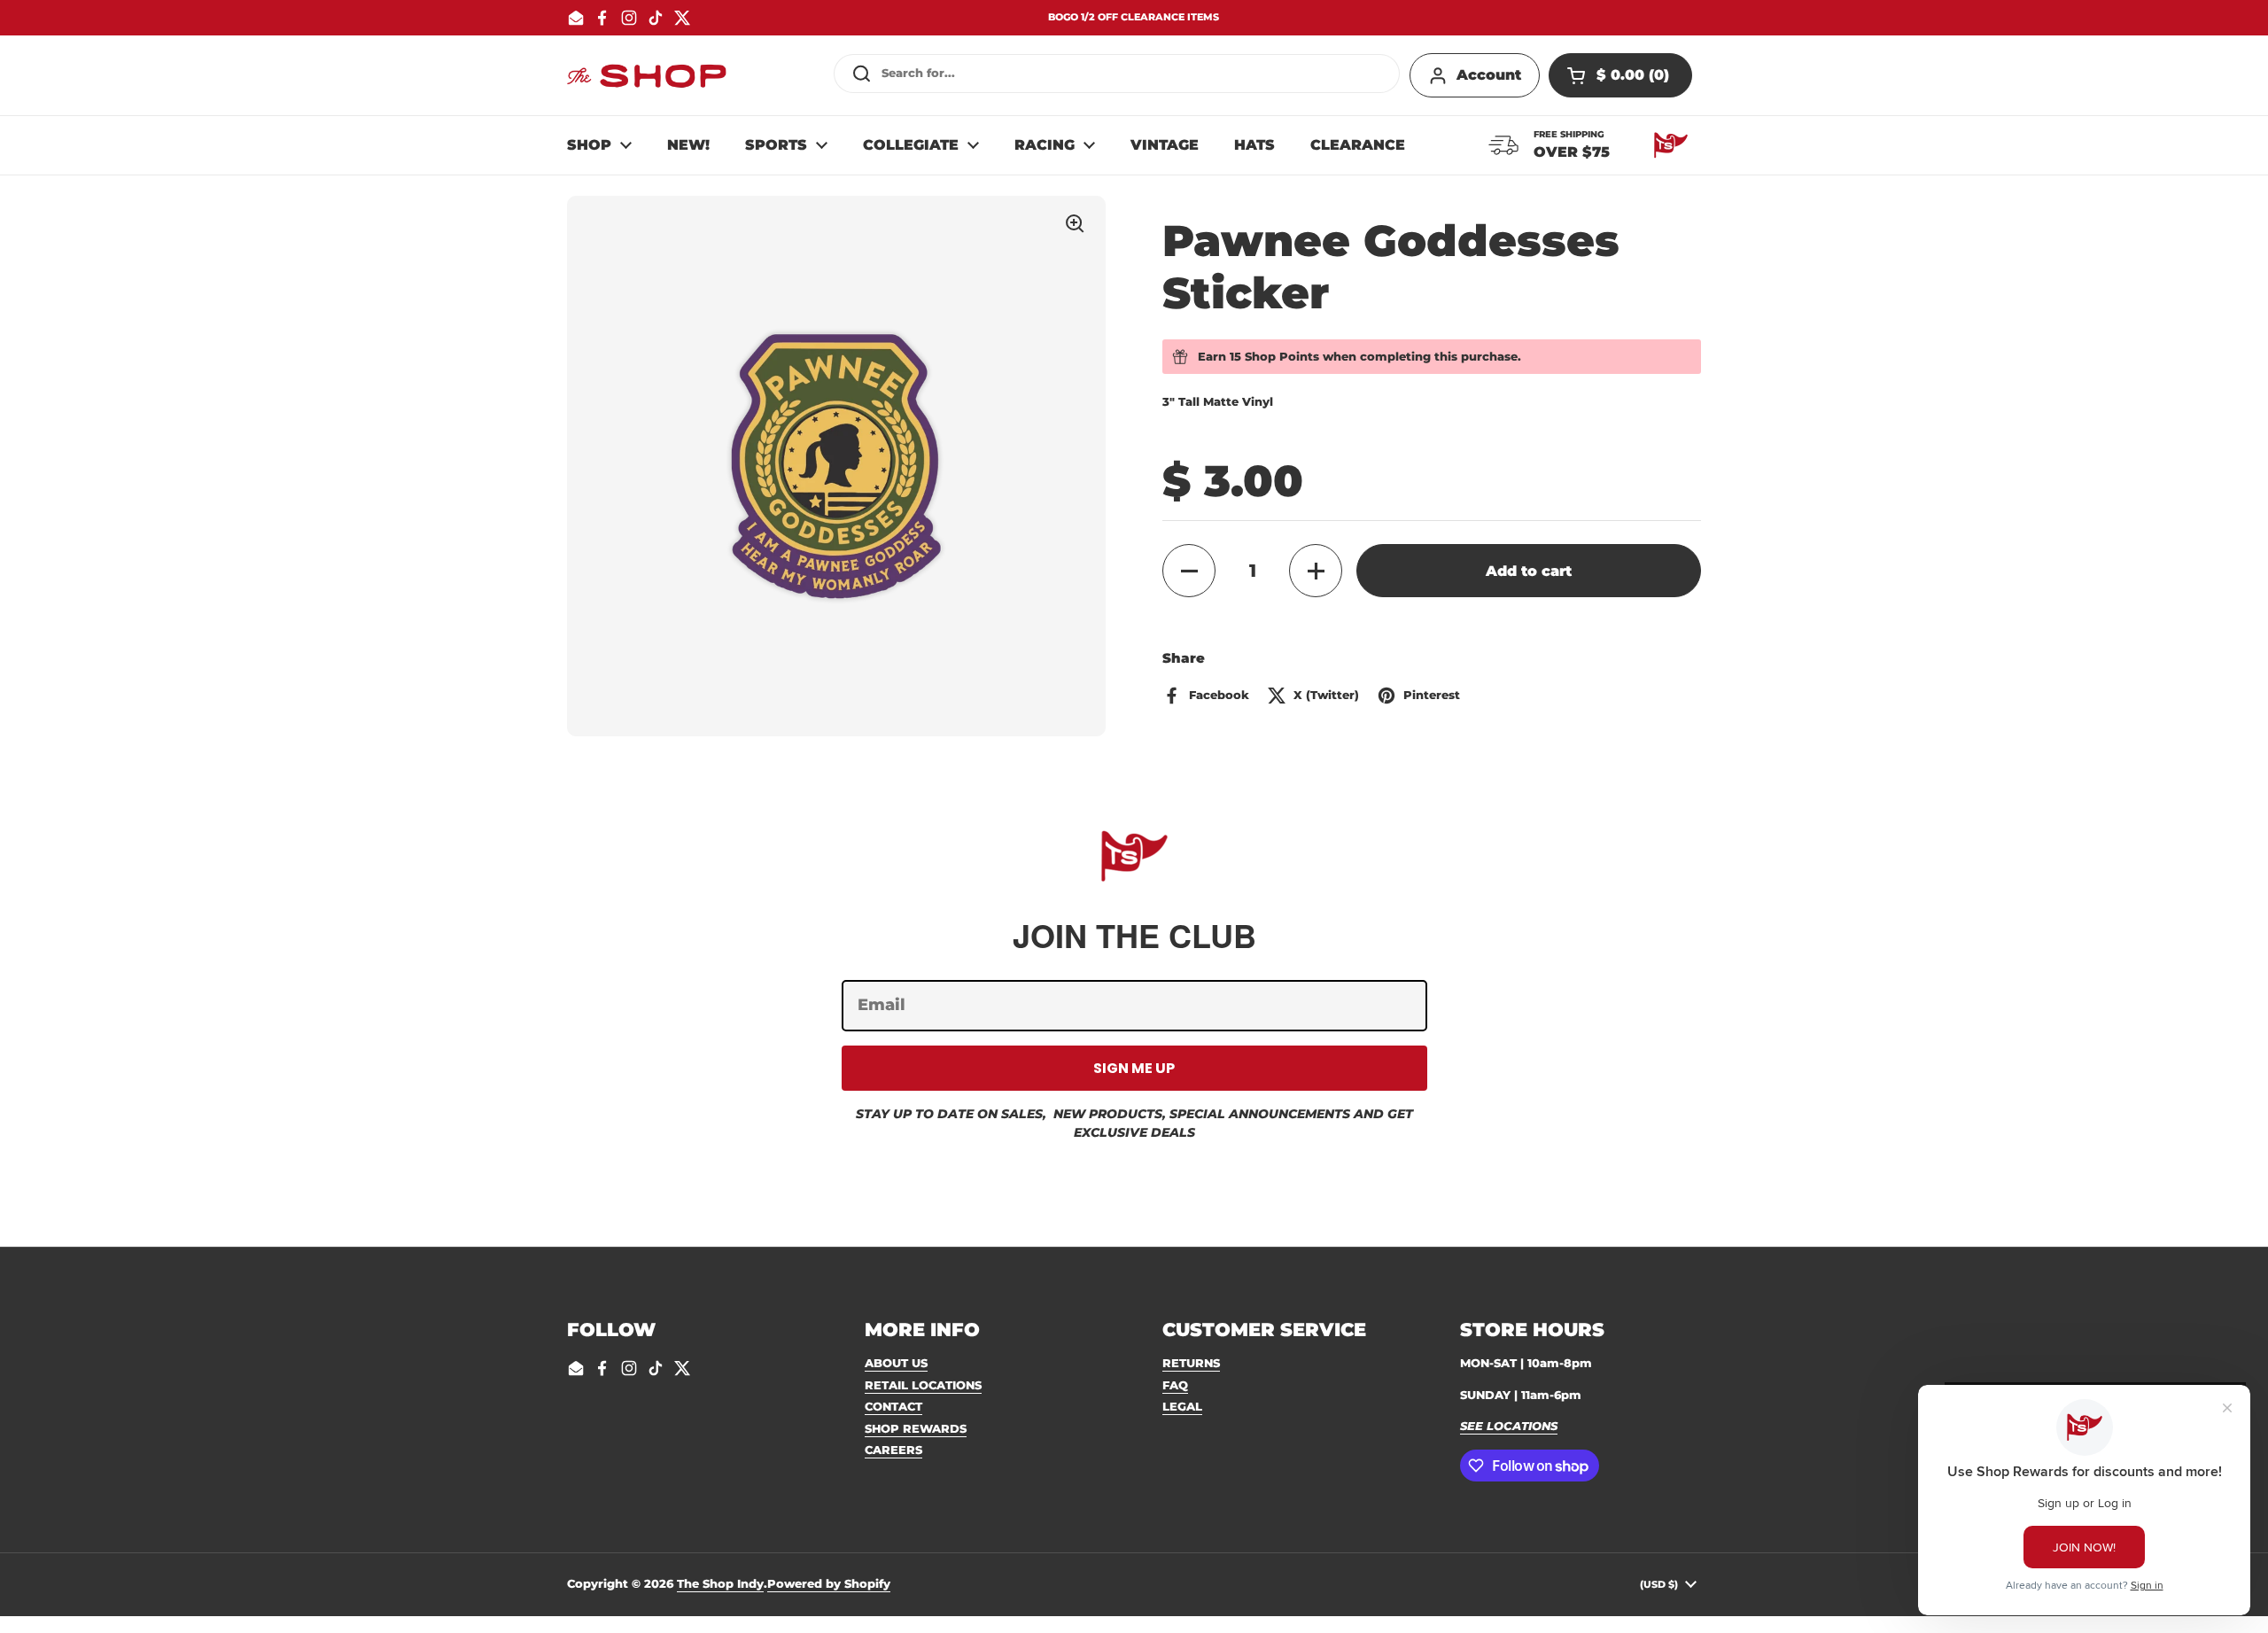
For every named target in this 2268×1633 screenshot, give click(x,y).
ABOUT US (896, 1363)
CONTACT (893, 1406)
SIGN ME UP (1134, 1068)
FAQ (1175, 1385)
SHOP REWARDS (916, 1428)
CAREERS (893, 1450)
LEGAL (1182, 1406)
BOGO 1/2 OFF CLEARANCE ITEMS (1134, 17)
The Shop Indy (720, 1583)
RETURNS (1191, 1363)
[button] (1620, 75)
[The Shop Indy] (647, 75)
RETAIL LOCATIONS (923, 1385)
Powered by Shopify (829, 1583)
